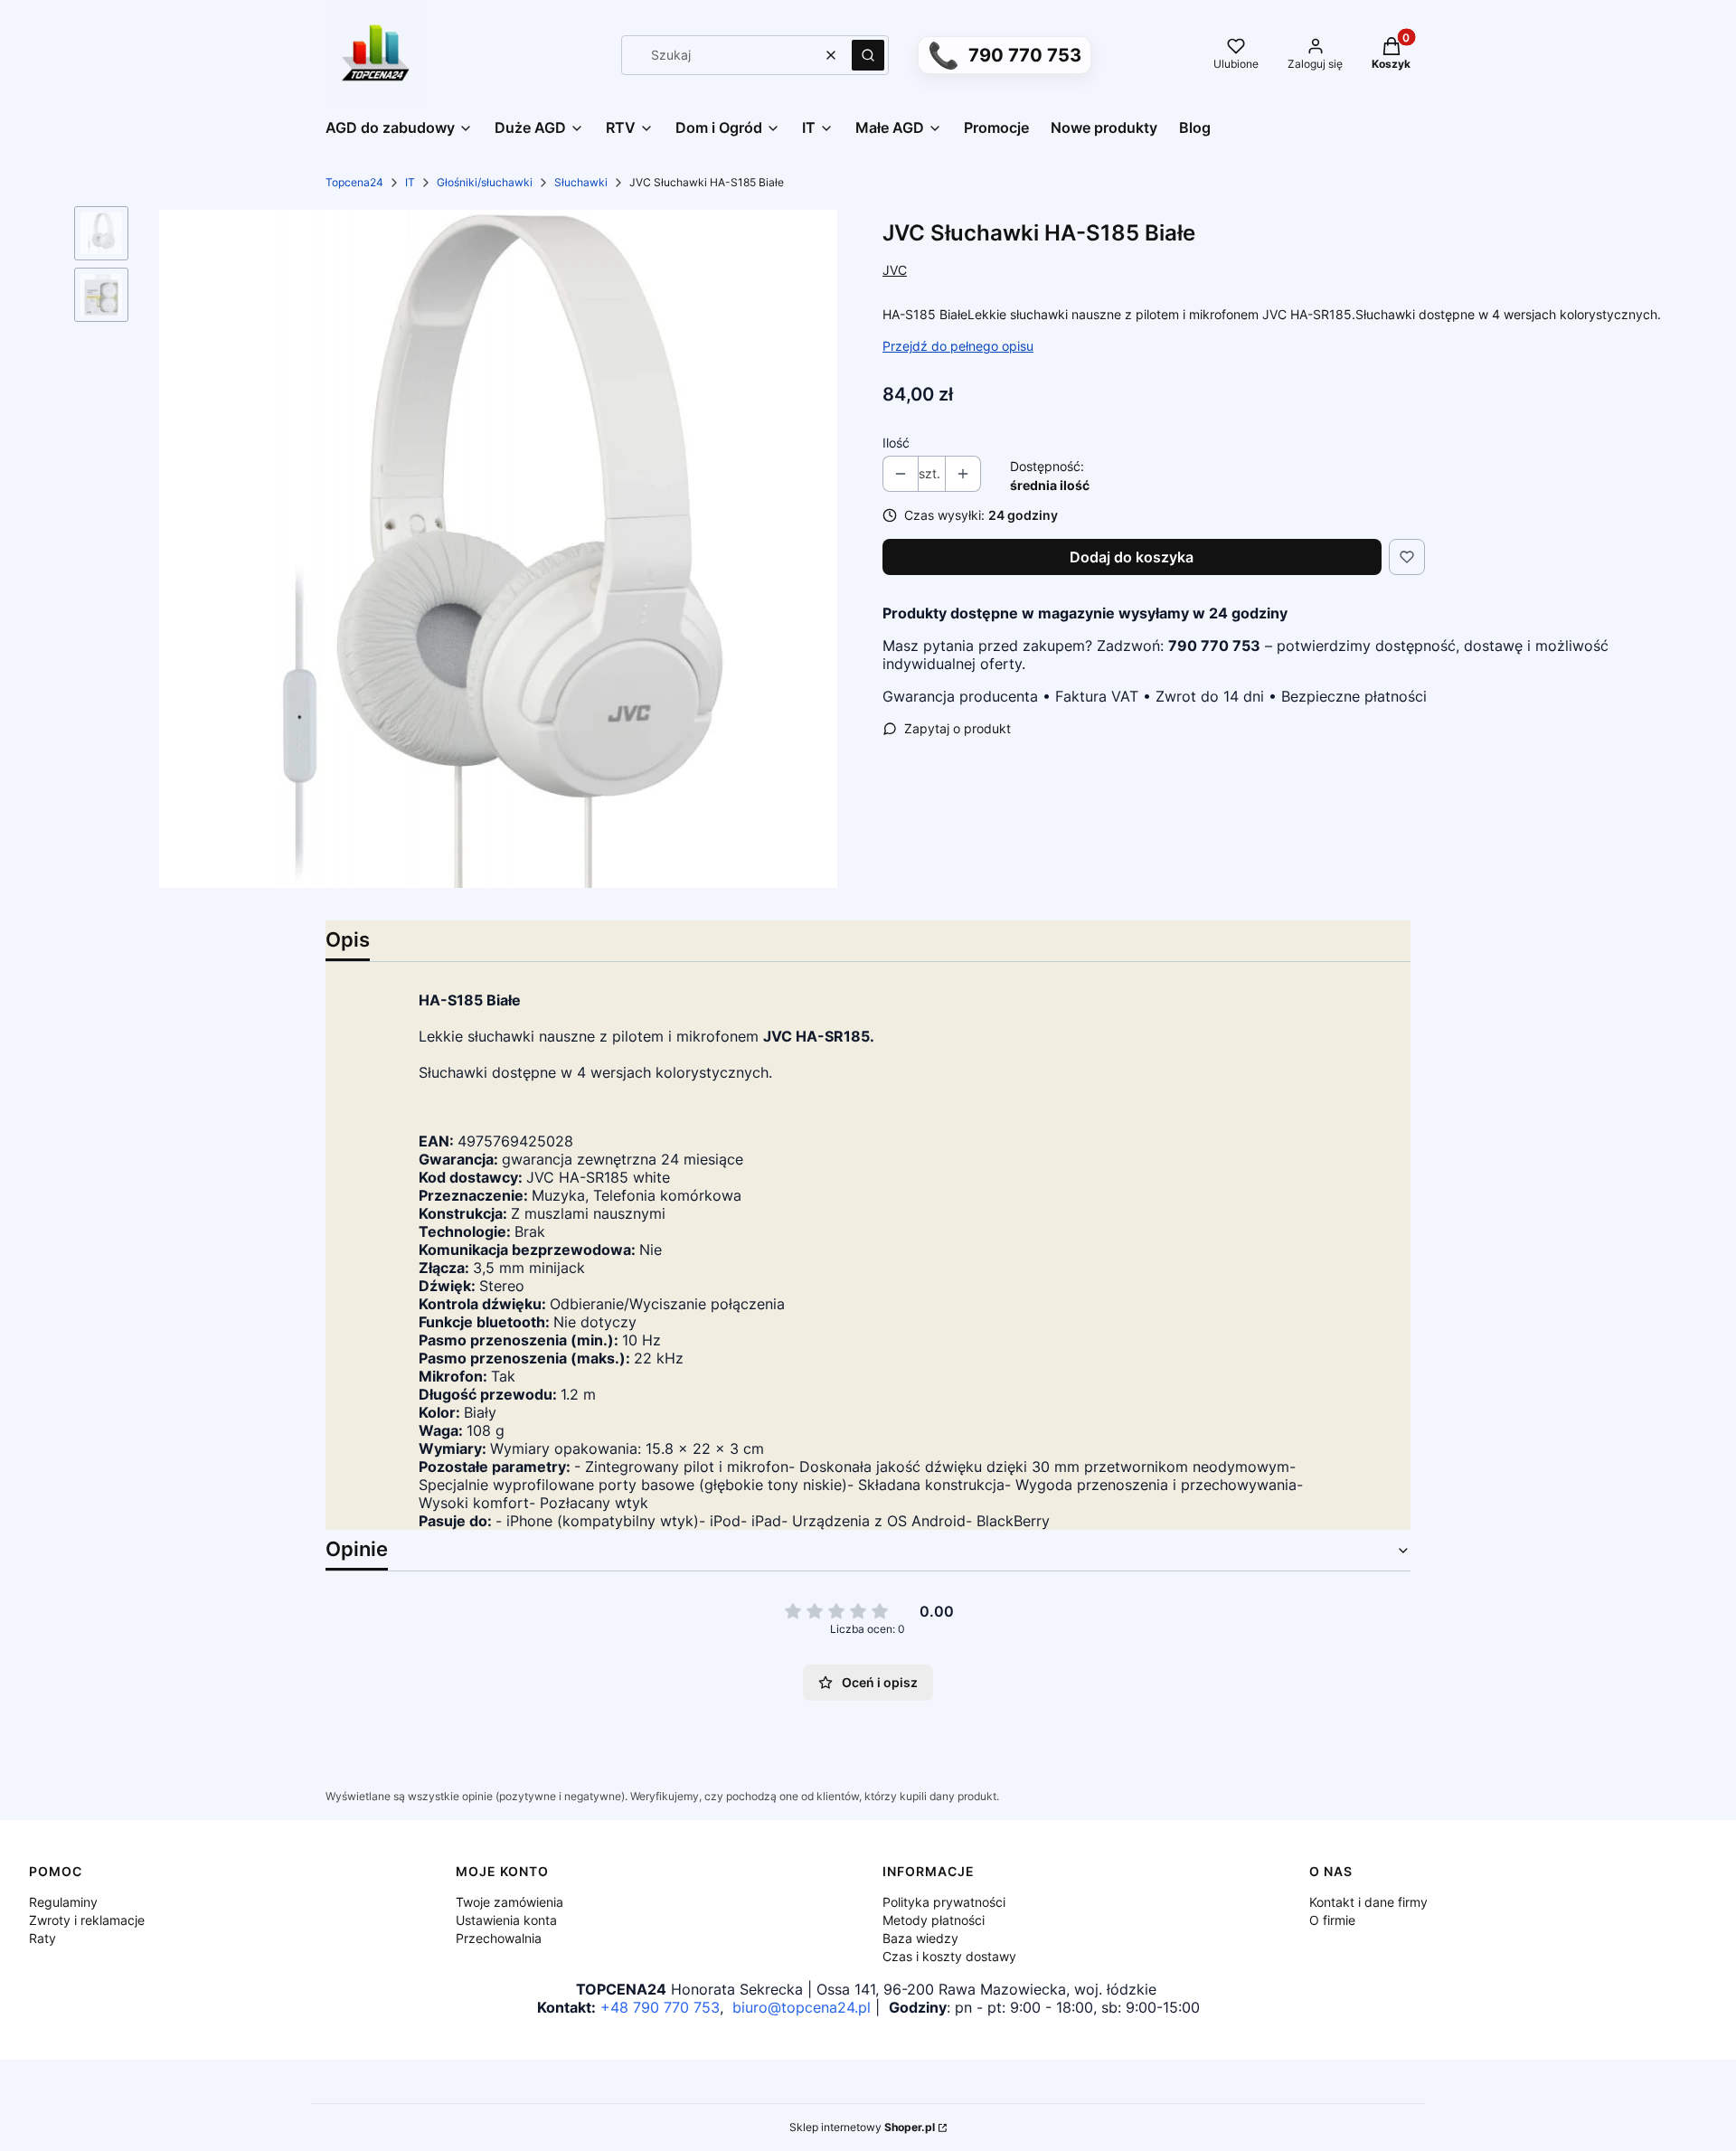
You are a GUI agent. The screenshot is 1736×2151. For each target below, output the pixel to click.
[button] (868, 55)
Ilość (896, 443)
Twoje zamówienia (509, 1902)
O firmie (1332, 1920)
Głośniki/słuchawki (485, 182)
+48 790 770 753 (660, 2007)
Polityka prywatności (944, 1902)
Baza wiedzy (920, 1938)
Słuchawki (581, 182)
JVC (895, 270)
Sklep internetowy (862, 2127)
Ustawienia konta (506, 1920)
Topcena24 (354, 182)
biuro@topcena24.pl (802, 2007)
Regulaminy (63, 1902)
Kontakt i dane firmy (1368, 1902)
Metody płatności (934, 1920)
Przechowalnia (499, 1938)
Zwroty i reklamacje (87, 1920)
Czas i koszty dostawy (949, 1956)
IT (410, 182)
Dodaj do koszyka (1132, 557)
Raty (42, 1938)
